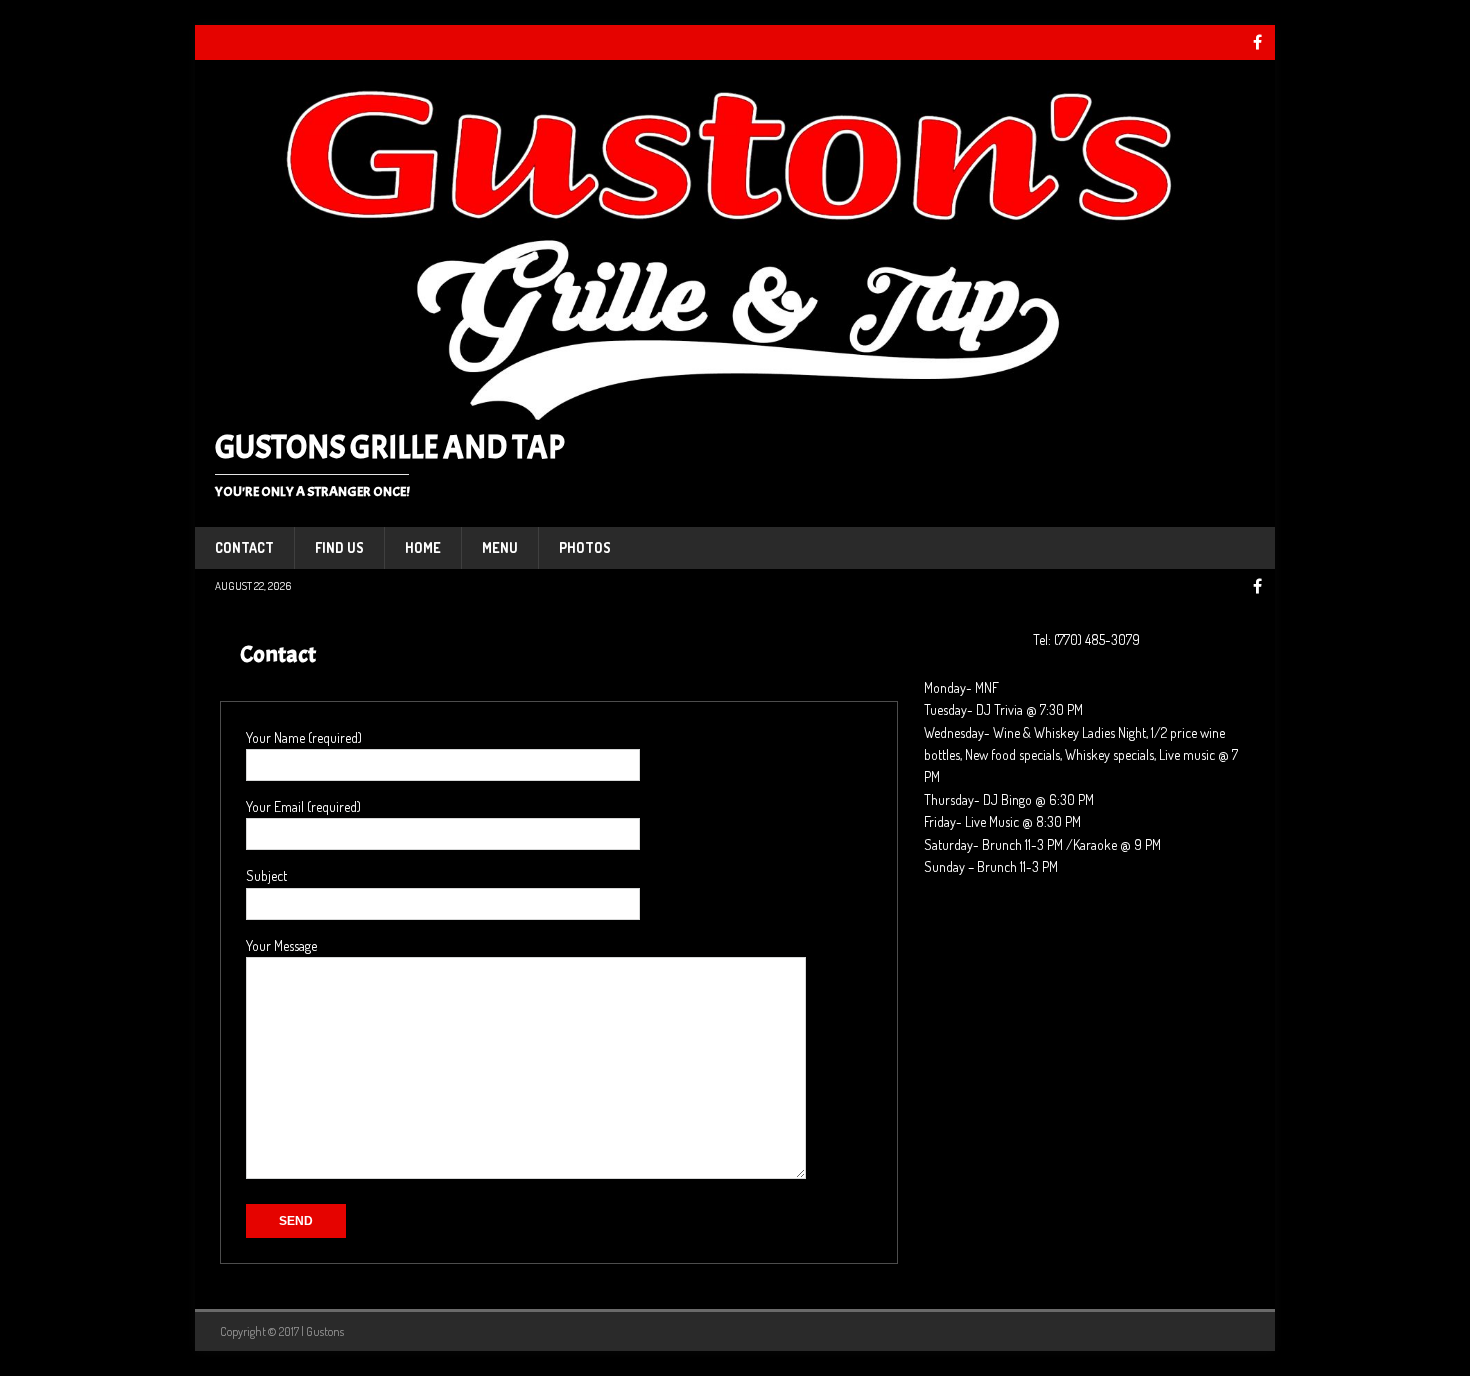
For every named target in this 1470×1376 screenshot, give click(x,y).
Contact (244, 547)
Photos (585, 547)
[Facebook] (1257, 42)
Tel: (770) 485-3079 (1086, 639)
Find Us (339, 547)
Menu (500, 547)
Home (423, 547)
